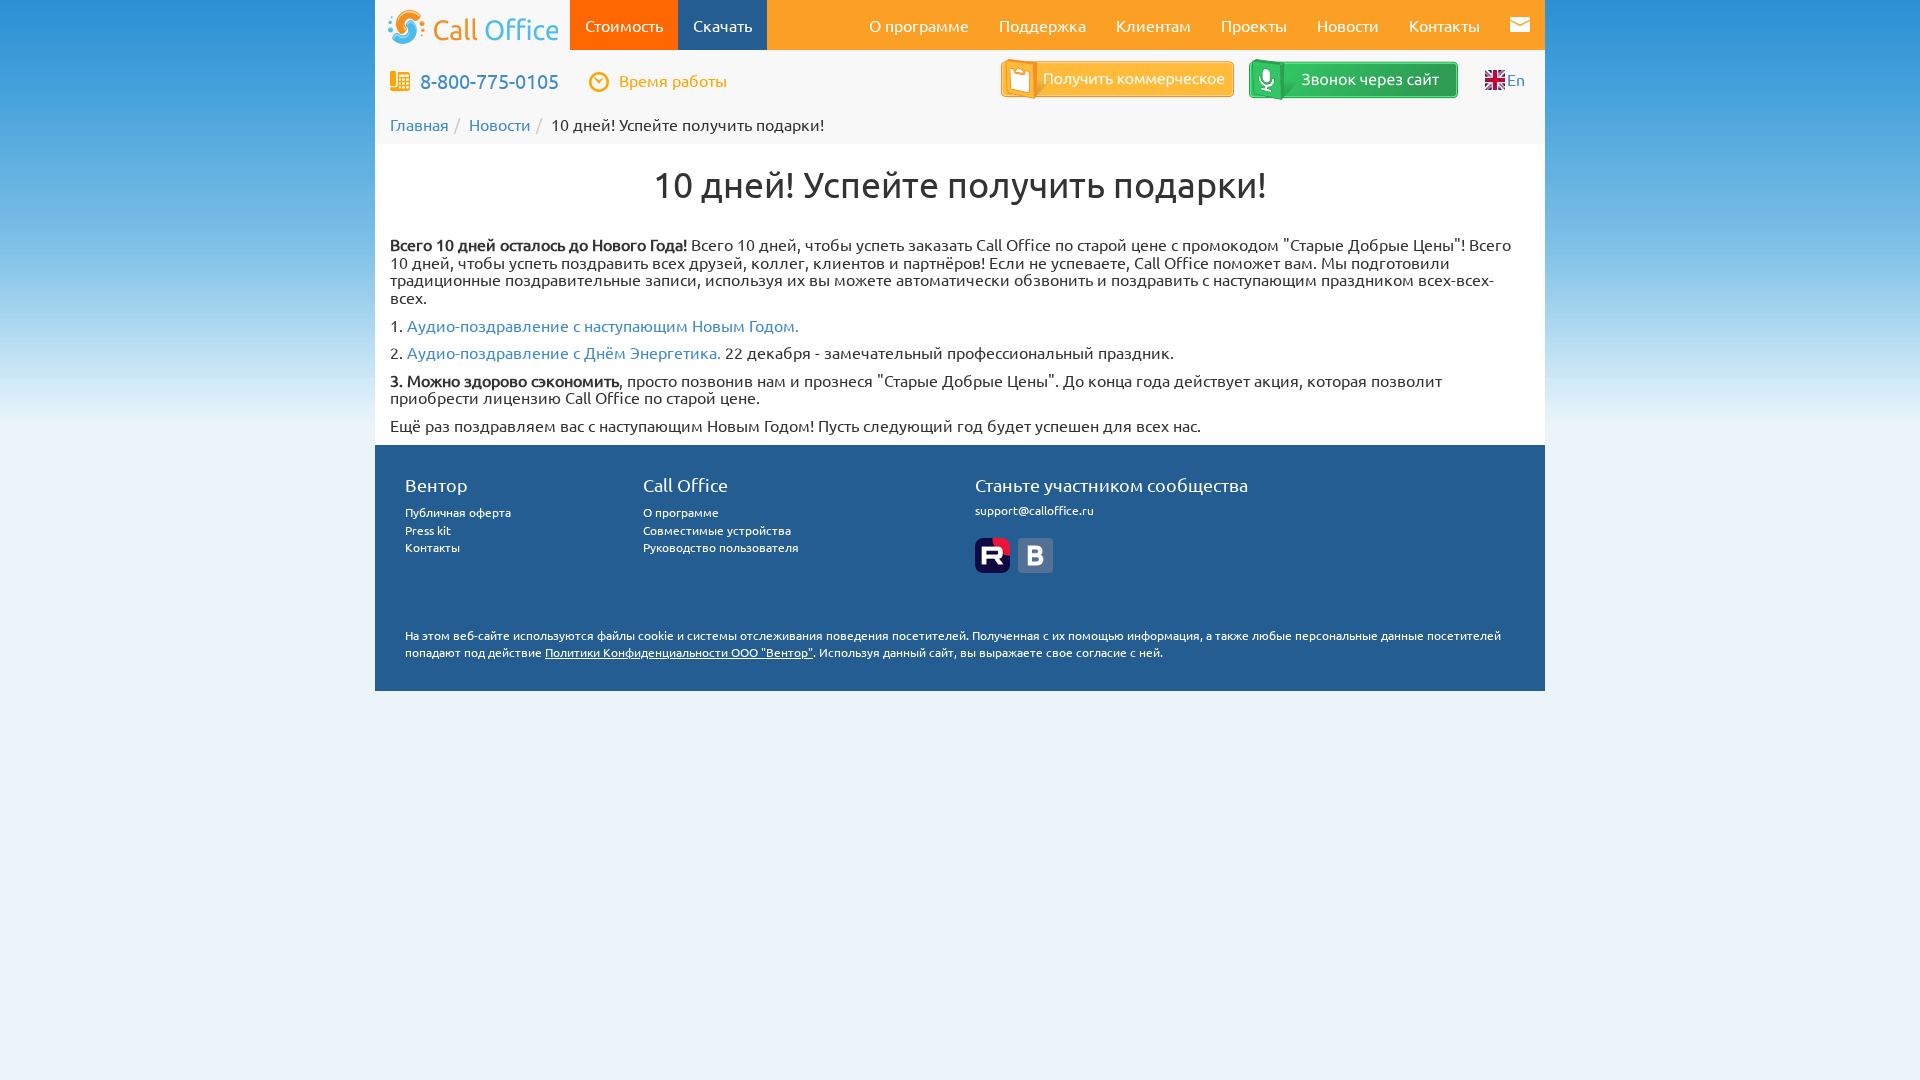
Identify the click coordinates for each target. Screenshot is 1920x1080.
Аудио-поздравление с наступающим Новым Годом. (603, 325)
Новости (1348, 25)
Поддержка (1042, 25)
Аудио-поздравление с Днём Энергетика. (564, 352)
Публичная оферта (458, 512)
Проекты (1254, 25)
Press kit (428, 530)
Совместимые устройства (717, 530)
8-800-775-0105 (489, 80)
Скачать (722, 25)
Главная (419, 124)
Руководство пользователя (721, 547)
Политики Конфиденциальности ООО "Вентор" (679, 652)
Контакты (1444, 25)
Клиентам (1153, 25)
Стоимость (624, 25)
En (1516, 79)
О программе (919, 25)
